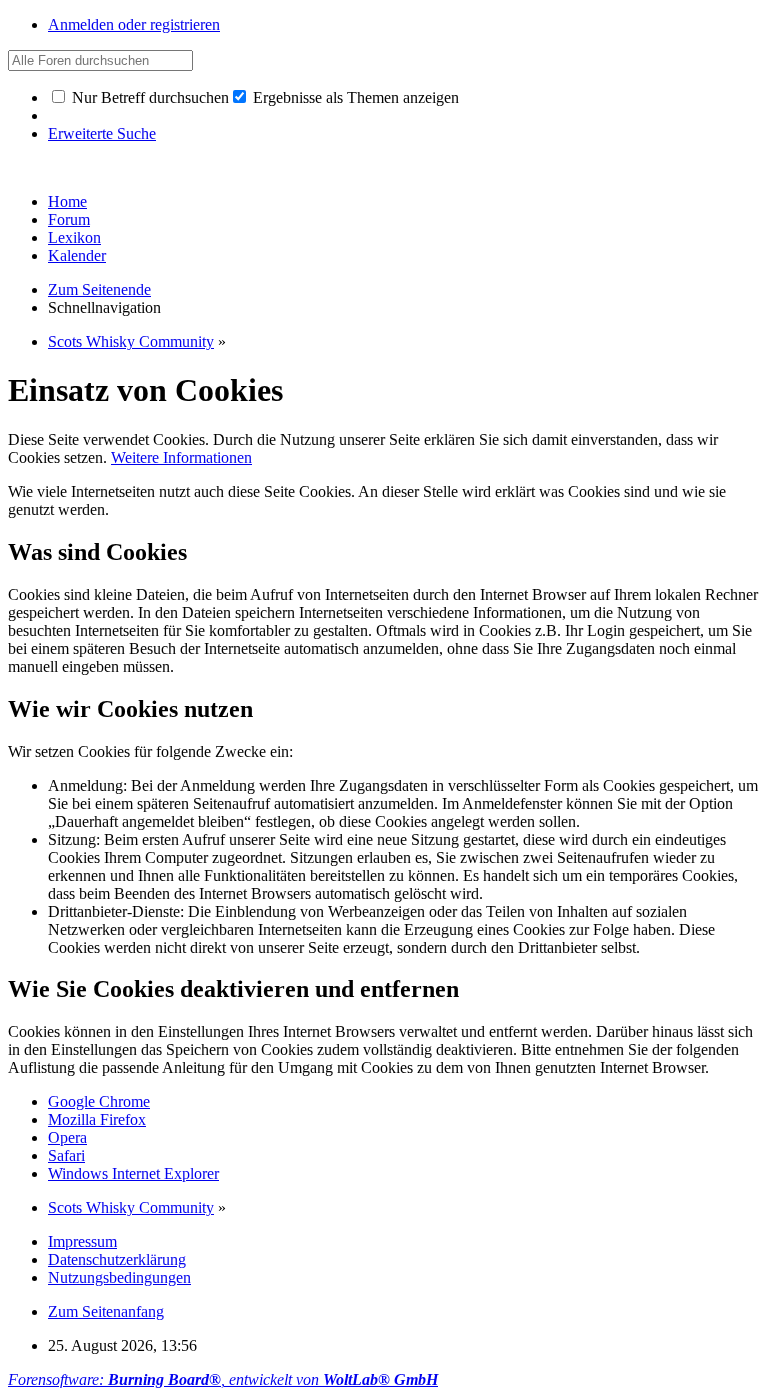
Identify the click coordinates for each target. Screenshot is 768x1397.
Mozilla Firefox (97, 1119)
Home (67, 201)
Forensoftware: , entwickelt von (223, 1379)
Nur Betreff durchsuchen (148, 97)
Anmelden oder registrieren (134, 24)
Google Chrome (99, 1101)
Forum (69, 219)
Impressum (82, 1241)
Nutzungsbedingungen (119, 1277)
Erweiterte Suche (102, 133)
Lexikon (74, 237)
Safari (66, 1155)
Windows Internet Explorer (133, 1173)
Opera (67, 1137)
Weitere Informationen (181, 457)
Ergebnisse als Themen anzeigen (354, 97)
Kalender (77, 255)
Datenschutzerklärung (117, 1259)
